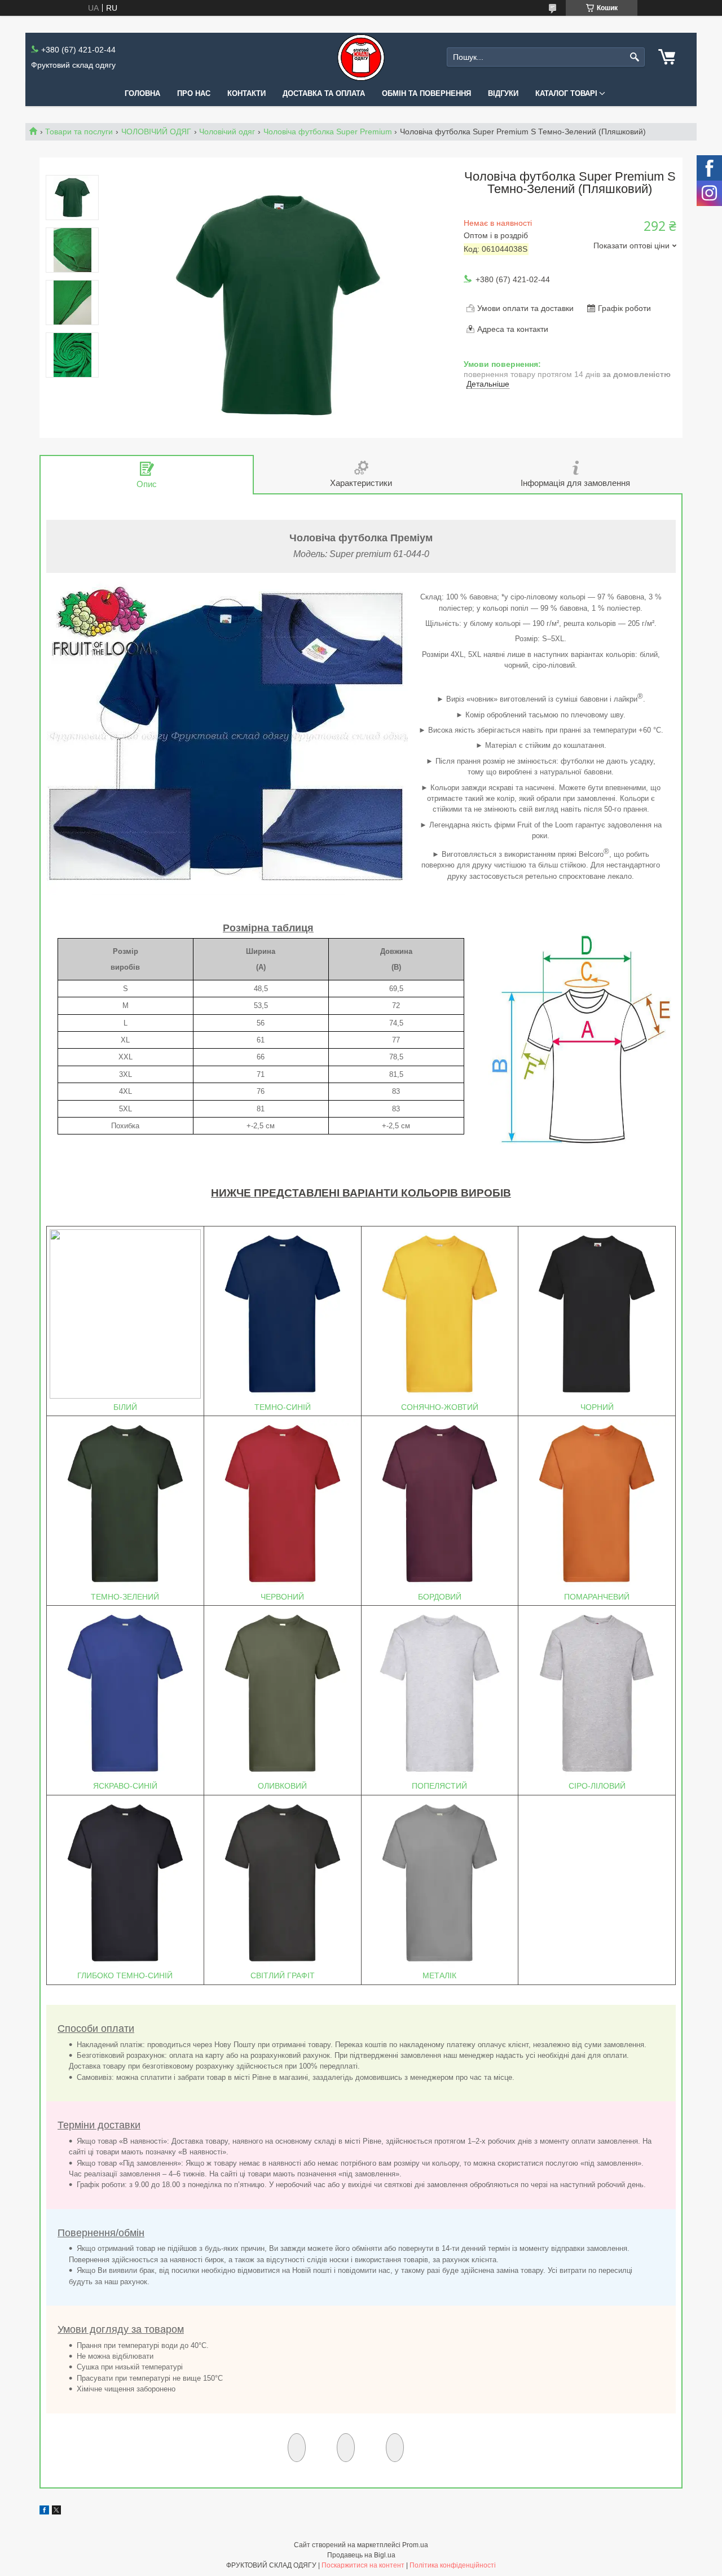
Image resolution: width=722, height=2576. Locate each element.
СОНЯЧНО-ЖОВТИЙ (440, 1407)
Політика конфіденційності (453, 2565)
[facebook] (44, 2512)
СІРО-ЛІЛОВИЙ (597, 1786)
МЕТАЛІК (439, 1975)
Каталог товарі (566, 93)
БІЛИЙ (125, 1407)
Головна (142, 93)
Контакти (246, 93)
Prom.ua (415, 2545)
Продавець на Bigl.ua (361, 2555)
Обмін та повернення (426, 93)
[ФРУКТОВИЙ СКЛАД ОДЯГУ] (361, 57)
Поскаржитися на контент (363, 2565)
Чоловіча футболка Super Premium (328, 132)
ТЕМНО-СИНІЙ (283, 1407)
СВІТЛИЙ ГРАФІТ (283, 1975)
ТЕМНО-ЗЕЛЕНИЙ (125, 1597)
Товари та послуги (79, 132)
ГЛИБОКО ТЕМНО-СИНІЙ (125, 1975)
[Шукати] (635, 57)
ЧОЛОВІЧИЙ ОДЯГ (156, 132)
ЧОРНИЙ (597, 1407)
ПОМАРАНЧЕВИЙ (597, 1597)
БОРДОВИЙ (440, 1597)
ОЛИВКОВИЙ (282, 1786)
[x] (56, 2512)
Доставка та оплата (324, 93)
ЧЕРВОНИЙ (282, 1597)
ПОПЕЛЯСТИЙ (439, 1786)
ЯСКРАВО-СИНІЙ (125, 1786)
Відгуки (503, 93)
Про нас (194, 93)
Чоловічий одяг (227, 132)
